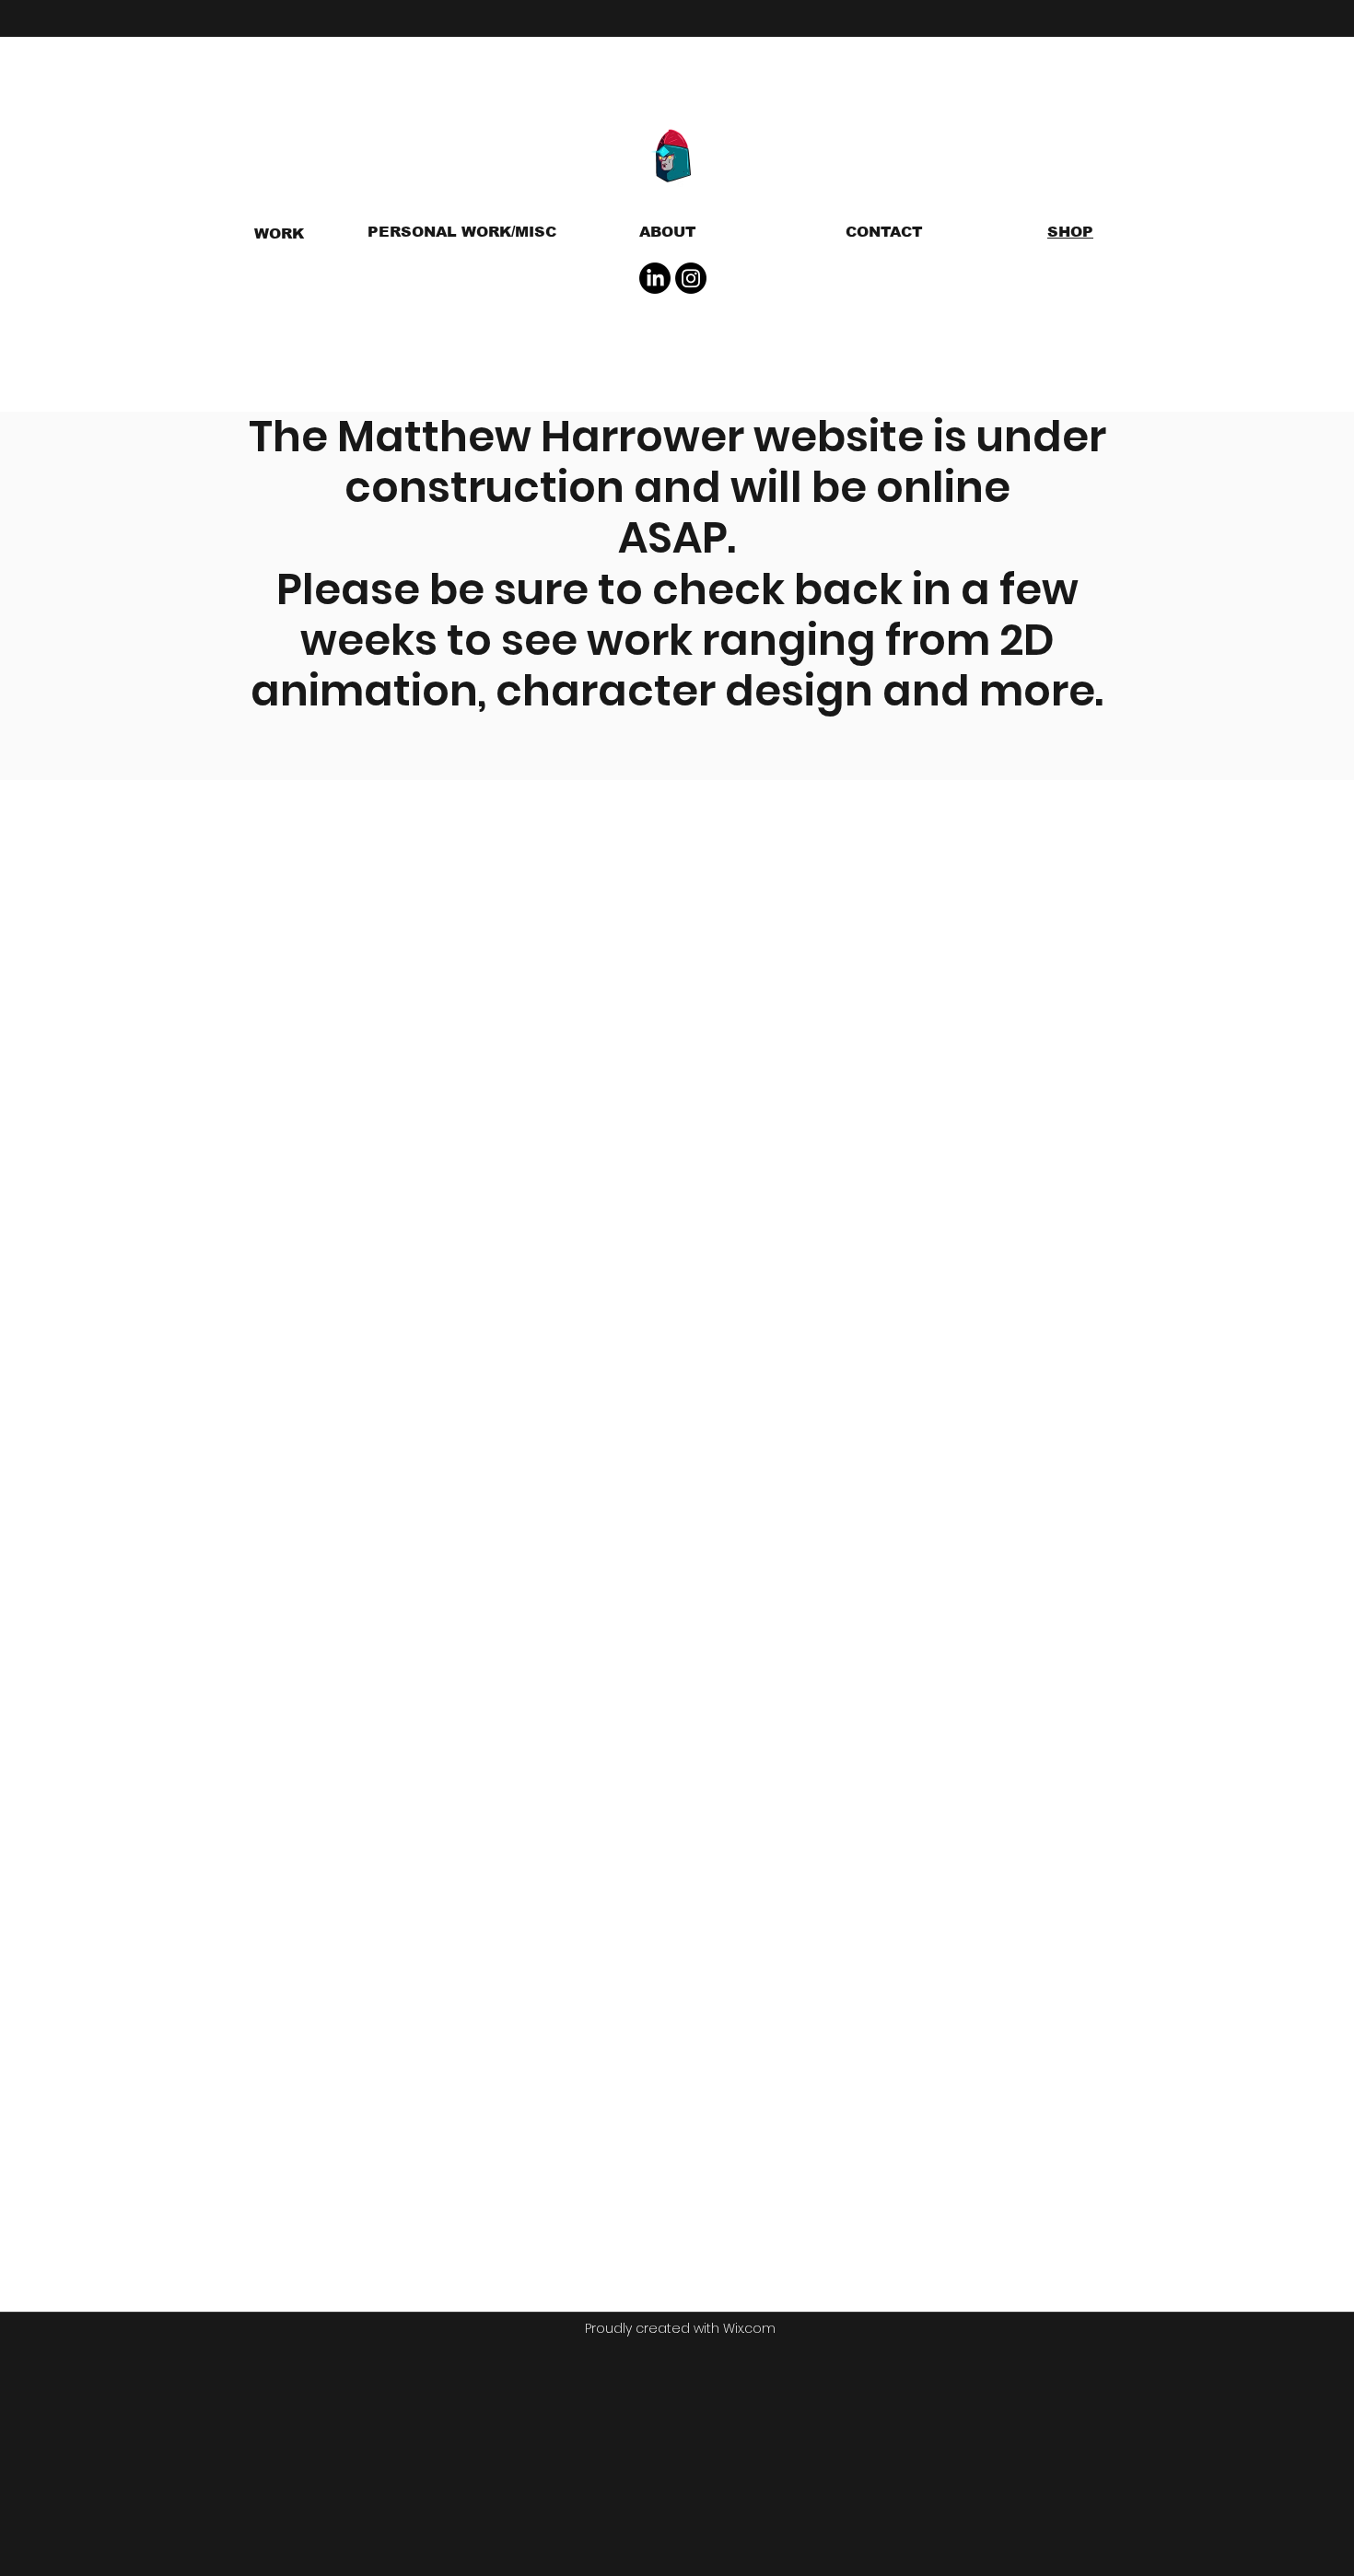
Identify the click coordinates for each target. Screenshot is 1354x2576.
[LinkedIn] (655, 278)
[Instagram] (691, 278)
